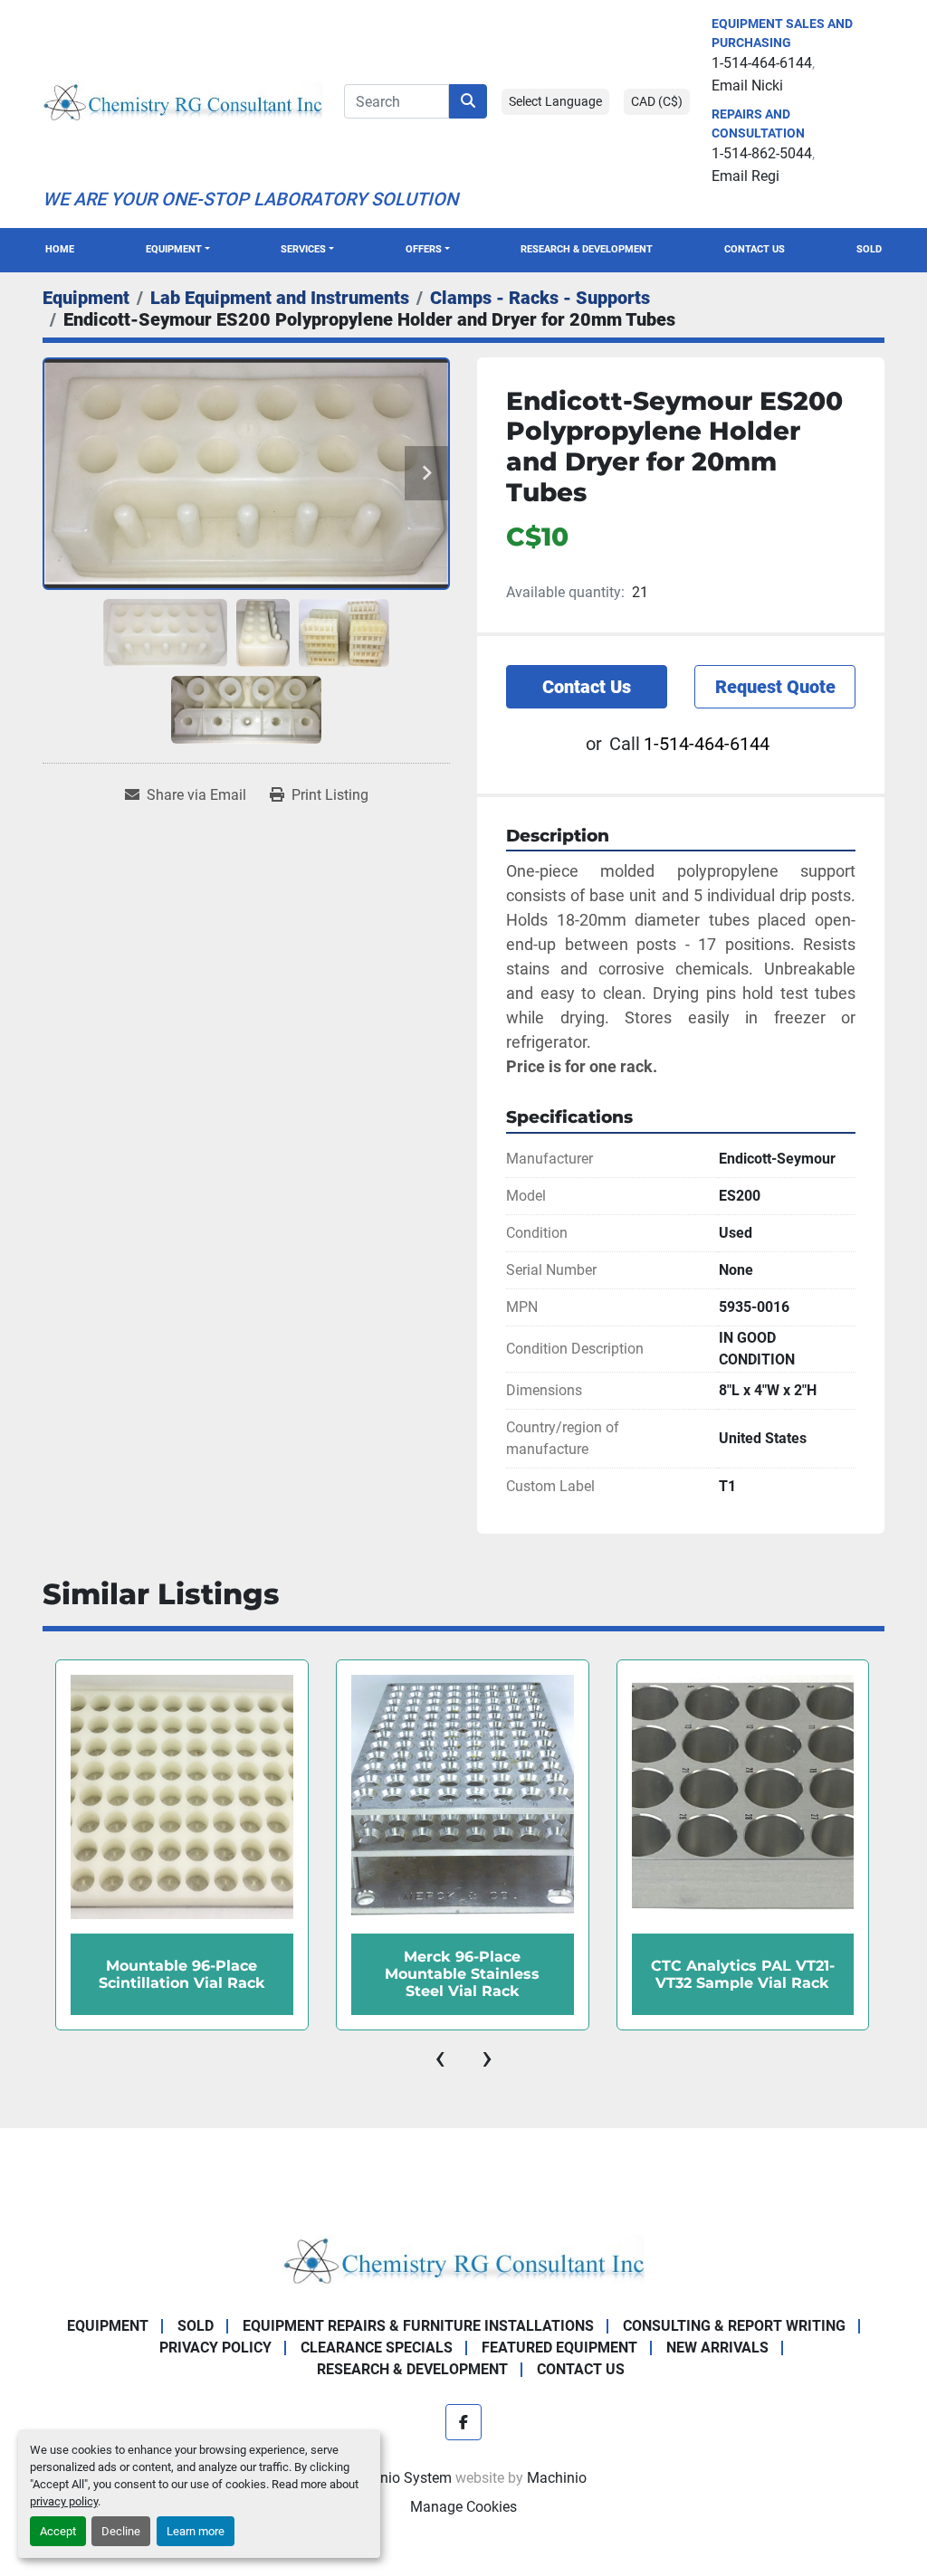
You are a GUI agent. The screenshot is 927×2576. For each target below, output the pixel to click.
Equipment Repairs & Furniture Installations (418, 2326)
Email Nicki (747, 86)
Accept (58, 2531)
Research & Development (587, 249)
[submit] (468, 101)
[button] (178, 250)
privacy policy (64, 2501)
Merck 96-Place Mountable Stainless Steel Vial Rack (182, 1974)
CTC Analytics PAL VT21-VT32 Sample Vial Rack (462, 1974)
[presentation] (440, 2058)
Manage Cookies (463, 2507)
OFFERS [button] (424, 249)
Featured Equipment (559, 2348)
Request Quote (775, 687)
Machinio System (396, 2478)
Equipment (174, 249)
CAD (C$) (657, 101)
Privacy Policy (215, 2348)
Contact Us (755, 249)
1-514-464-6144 (762, 63)
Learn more (196, 2531)
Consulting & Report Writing (734, 2326)
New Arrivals (717, 2348)
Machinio (557, 2478)
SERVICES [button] (303, 249)
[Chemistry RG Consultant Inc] (463, 2259)
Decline (121, 2531)
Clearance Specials (377, 2348)
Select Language (555, 101)
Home (60, 249)
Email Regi (745, 176)
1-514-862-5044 (762, 153)
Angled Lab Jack (742, 1974)
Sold (869, 249)
